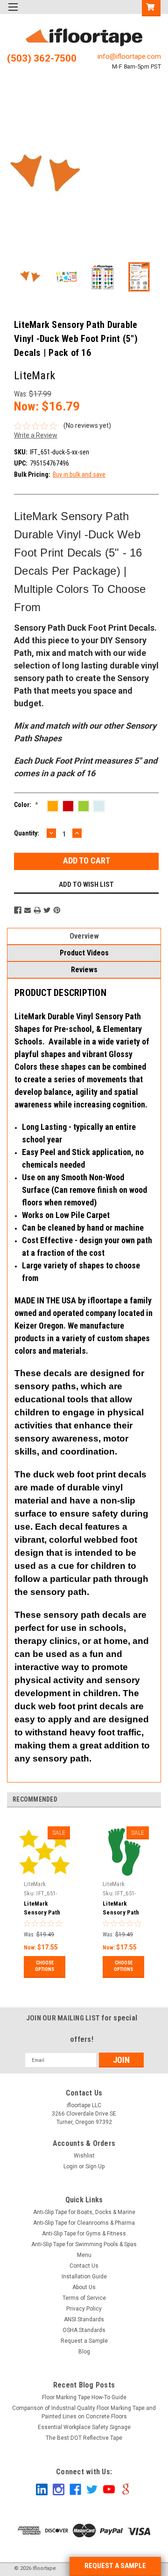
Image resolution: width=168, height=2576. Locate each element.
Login (70, 2166)
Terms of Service (84, 2298)
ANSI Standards (84, 2319)
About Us (84, 2287)
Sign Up (95, 2166)
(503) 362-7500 (42, 58)
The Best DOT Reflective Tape (84, 2438)
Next (152, 176)
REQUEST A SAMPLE (115, 2566)
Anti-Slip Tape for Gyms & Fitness (84, 2234)
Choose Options (45, 1966)
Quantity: (27, 833)
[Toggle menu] (13, 13)
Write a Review (36, 435)
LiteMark (35, 1884)
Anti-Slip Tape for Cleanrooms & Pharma (84, 2223)
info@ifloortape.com (129, 56)
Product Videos (84, 953)
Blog (84, 2352)
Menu (84, 2255)
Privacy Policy (84, 2309)
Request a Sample (84, 2341)
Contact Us (84, 2266)
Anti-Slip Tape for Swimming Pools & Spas (84, 2244)
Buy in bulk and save (79, 474)
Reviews (84, 970)
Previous (16, 176)
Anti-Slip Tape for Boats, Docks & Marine (84, 2212)
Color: (26, 805)
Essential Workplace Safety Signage (84, 2427)
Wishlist (84, 2156)
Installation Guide (84, 2277)
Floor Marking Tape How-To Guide (84, 2397)
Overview (84, 936)
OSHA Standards (84, 2330)
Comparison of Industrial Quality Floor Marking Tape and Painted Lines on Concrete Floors (84, 2412)
